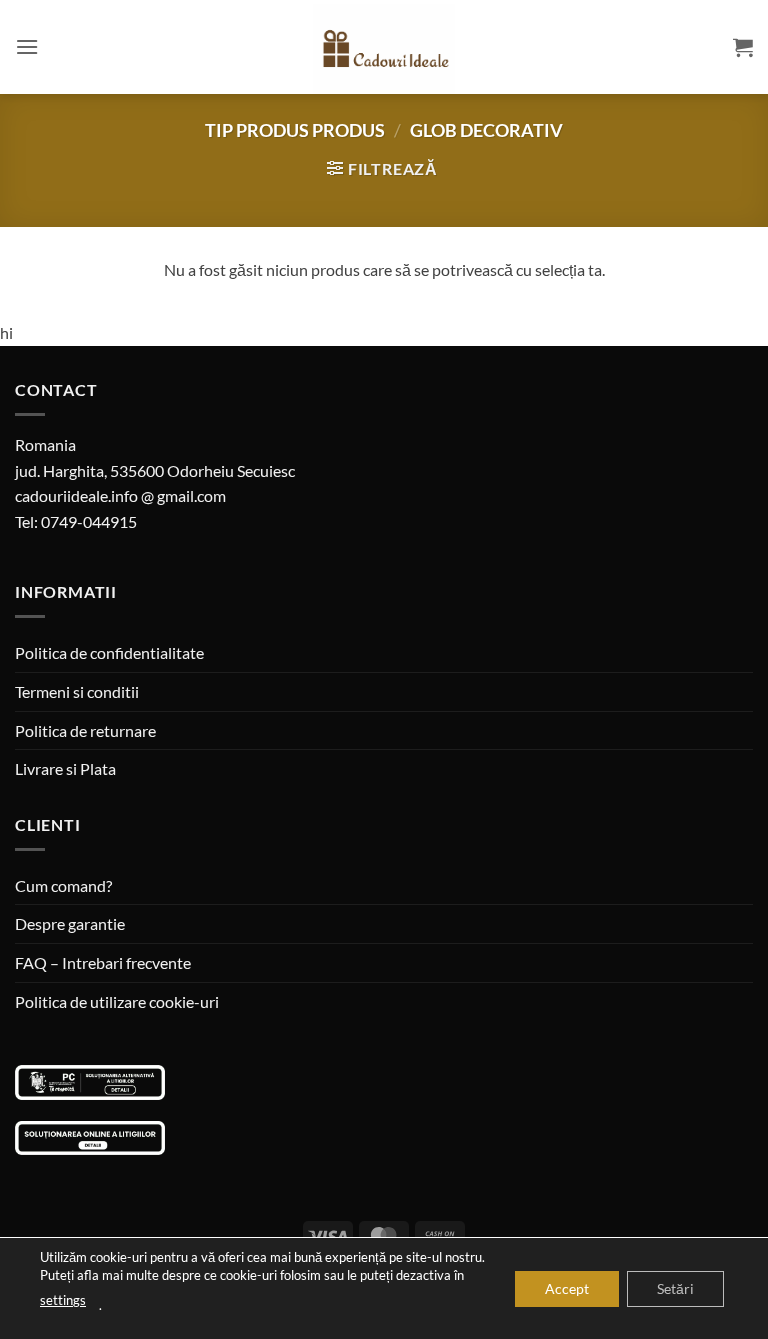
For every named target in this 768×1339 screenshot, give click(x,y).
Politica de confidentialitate (109, 652)
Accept (567, 1287)
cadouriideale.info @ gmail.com (120, 495)
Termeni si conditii (77, 691)
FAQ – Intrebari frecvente (103, 962)
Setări (675, 1287)
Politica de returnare (85, 730)
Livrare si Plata (65, 768)
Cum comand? (63, 885)
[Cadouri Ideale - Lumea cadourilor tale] (384, 51)
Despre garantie (70, 923)
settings (63, 1300)
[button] (27, 46)
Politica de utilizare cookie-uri (117, 1001)
